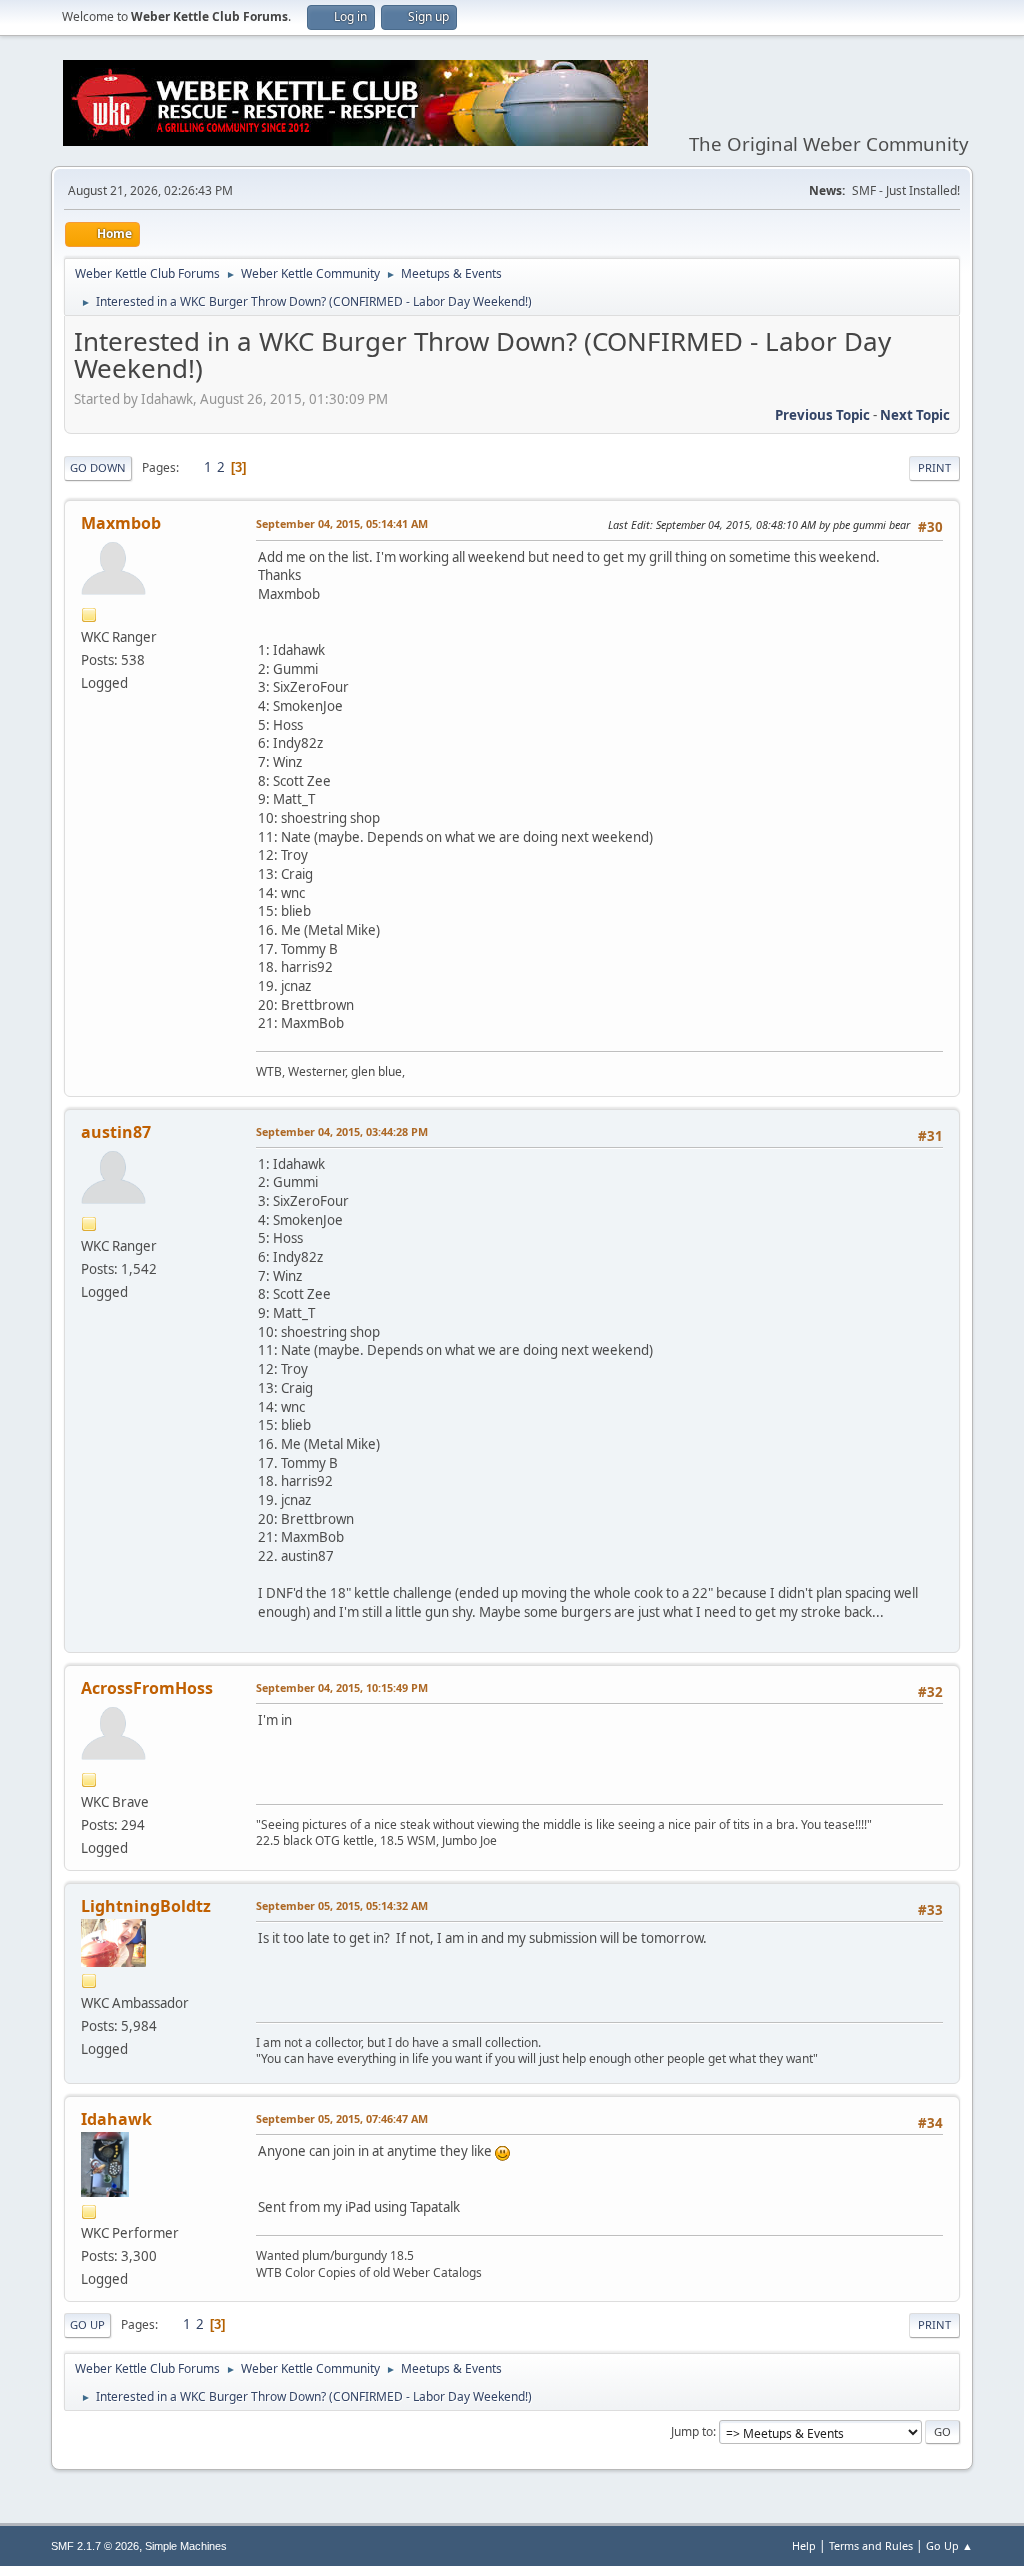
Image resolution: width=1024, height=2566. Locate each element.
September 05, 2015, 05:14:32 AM (342, 1905)
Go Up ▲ (949, 2545)
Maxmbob (121, 523)
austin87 (116, 1132)
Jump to (692, 2431)
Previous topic (822, 415)
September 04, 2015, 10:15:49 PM (342, 1687)
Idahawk (116, 2119)
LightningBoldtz (146, 1906)
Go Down (98, 467)
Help (804, 2545)
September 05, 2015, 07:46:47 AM (342, 2118)
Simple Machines (186, 2546)
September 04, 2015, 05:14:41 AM (342, 523)
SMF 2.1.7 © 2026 (95, 2546)
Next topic (915, 415)
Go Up (87, 2324)
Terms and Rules (871, 2545)
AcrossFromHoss (147, 1688)
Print (934, 467)
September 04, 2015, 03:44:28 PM (342, 1131)
